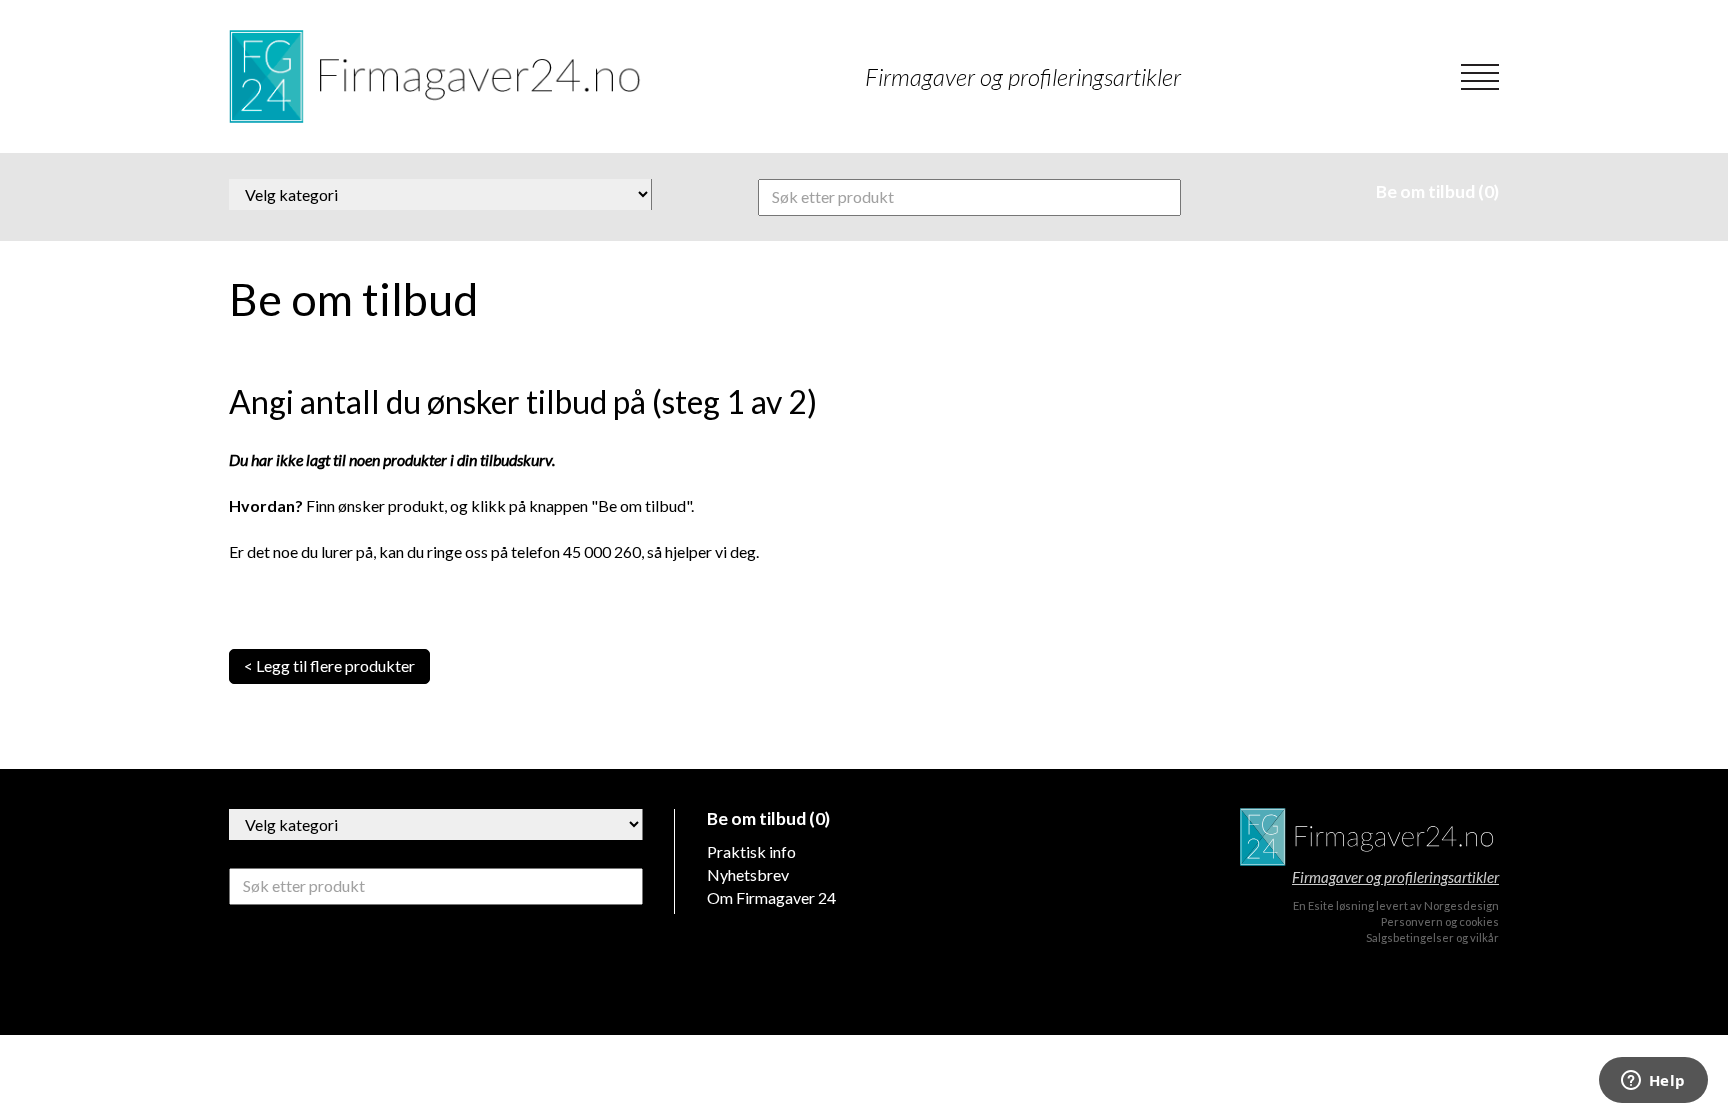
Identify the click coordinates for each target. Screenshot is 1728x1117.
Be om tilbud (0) (1437, 191)
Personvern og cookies (1440, 921)
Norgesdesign (1461, 905)
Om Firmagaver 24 (771, 897)
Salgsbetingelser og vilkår (1432, 937)
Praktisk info (751, 851)
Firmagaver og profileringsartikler (1395, 877)
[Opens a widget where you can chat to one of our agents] (1653, 1082)
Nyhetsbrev (748, 874)
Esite (1321, 905)
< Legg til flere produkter (329, 665)
